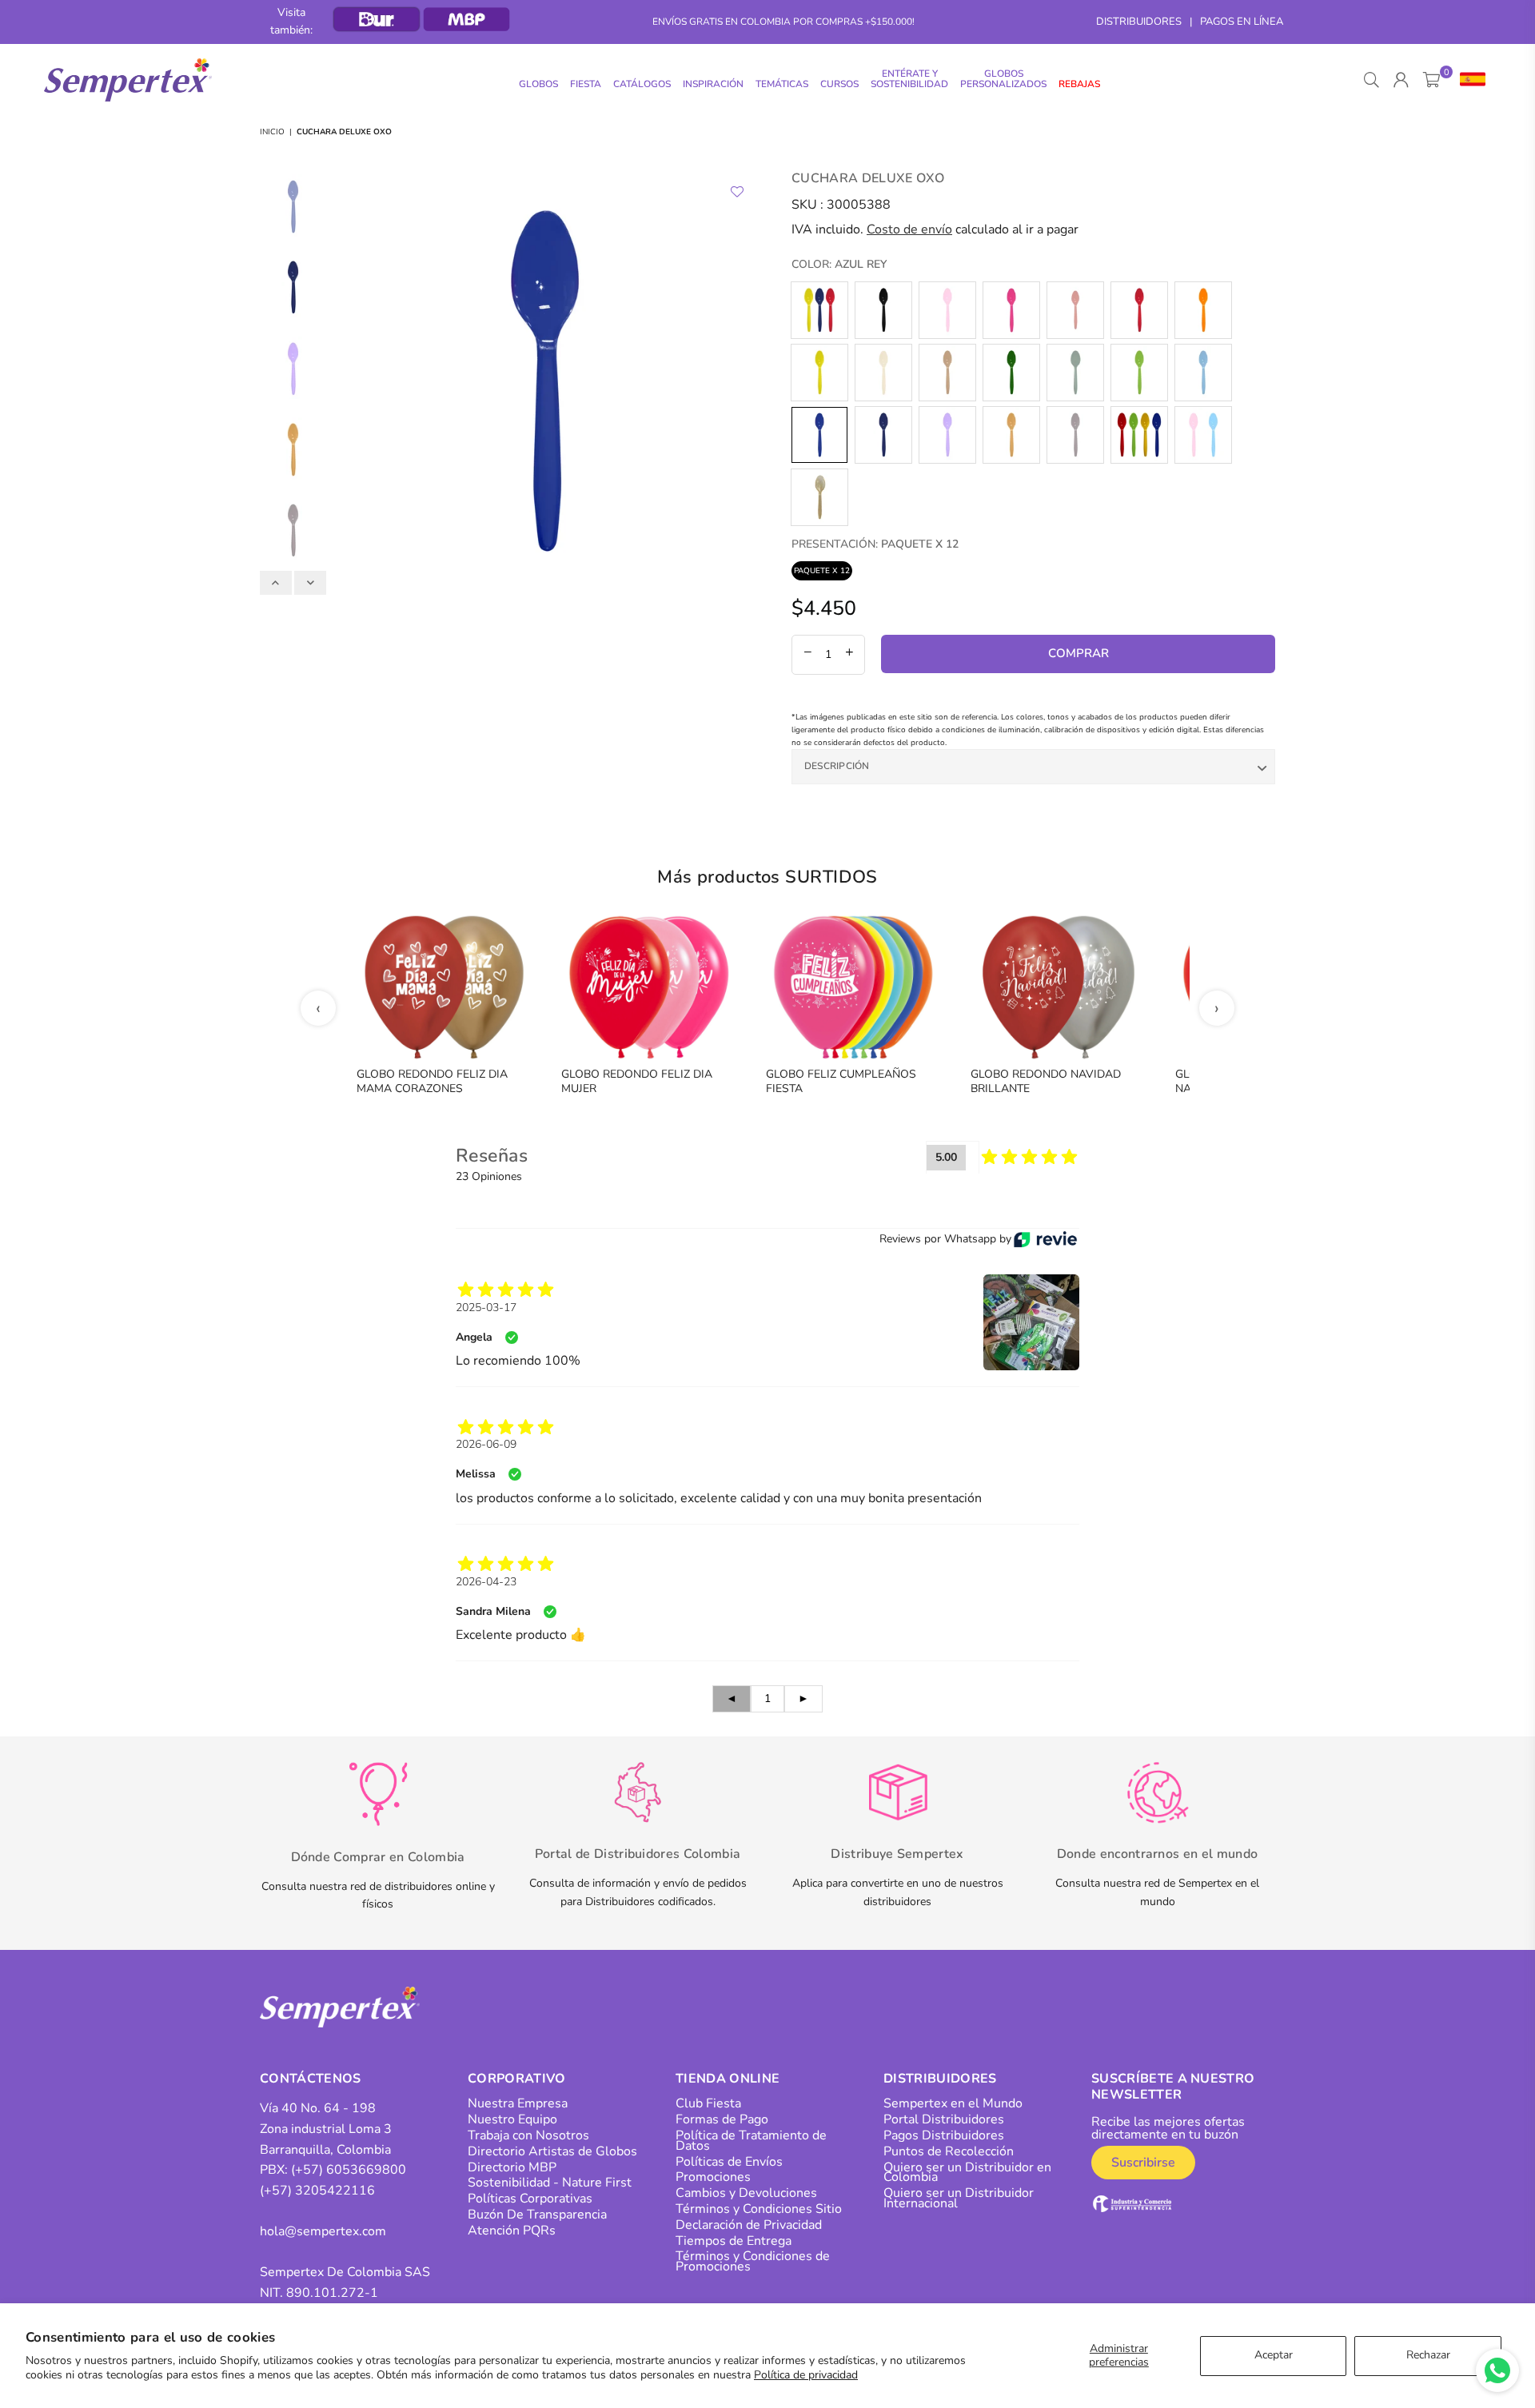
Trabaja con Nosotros (528, 2135)
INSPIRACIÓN (713, 84)
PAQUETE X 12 (822, 571)
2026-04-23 (486, 1582)
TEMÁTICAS (782, 84)
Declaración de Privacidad (749, 2225)
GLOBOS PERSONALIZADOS (1003, 79)
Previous (348, 381)
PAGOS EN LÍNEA (1242, 22)
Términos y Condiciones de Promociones (753, 2261)
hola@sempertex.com (323, 2231)
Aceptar (1274, 2355)
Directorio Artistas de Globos (552, 2151)
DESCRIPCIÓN (837, 766)
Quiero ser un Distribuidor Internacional (959, 2198)
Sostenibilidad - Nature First (550, 2183)
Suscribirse (1143, 2163)
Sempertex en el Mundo (953, 2103)
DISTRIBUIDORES (1139, 22)
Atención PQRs (512, 2231)
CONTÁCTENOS (311, 2079)
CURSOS (839, 84)
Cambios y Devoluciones (746, 2193)
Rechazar (1428, 2355)
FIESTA (586, 84)
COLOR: (839, 264)
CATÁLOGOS (642, 84)
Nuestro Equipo (512, 2119)
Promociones (713, 2177)
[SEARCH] (1372, 80)
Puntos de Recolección (949, 2151)
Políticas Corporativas (530, 2199)
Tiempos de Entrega (734, 2241)
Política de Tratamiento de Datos (751, 2141)
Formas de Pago (722, 2119)
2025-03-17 (486, 1308)
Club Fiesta (708, 2103)
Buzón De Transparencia (537, 2215)
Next (742, 381)
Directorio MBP (512, 2167)
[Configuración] (1469, 80)
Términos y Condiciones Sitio (759, 2209)
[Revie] (1045, 1239)
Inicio (272, 132)
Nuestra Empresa (518, 2103)
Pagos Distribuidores (944, 2135)
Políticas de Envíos (729, 2162)
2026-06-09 (486, 1444)
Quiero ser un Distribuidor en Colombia (967, 2173)
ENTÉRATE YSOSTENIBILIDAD (909, 79)
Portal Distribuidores (944, 2119)
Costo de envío (909, 229)
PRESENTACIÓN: (875, 544)
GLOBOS (538, 84)
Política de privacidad (806, 2375)
